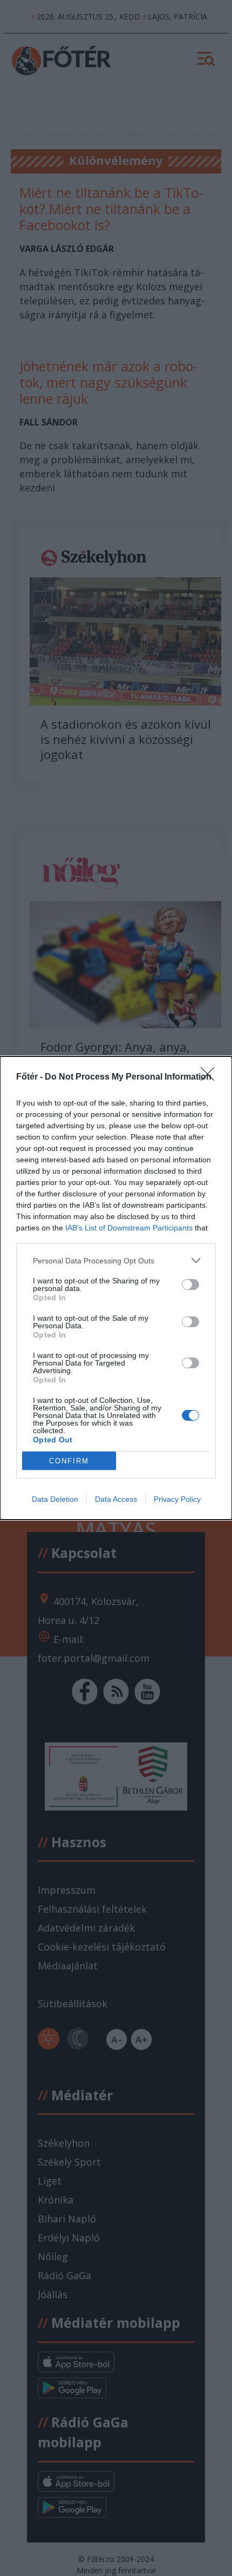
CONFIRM (69, 1461)
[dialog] (116, 1288)
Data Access (116, 1499)
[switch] (190, 1284)
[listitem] (116, 1260)
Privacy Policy (177, 1499)
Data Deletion (55, 1499)
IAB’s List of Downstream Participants (129, 1228)
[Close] (211, 1077)
